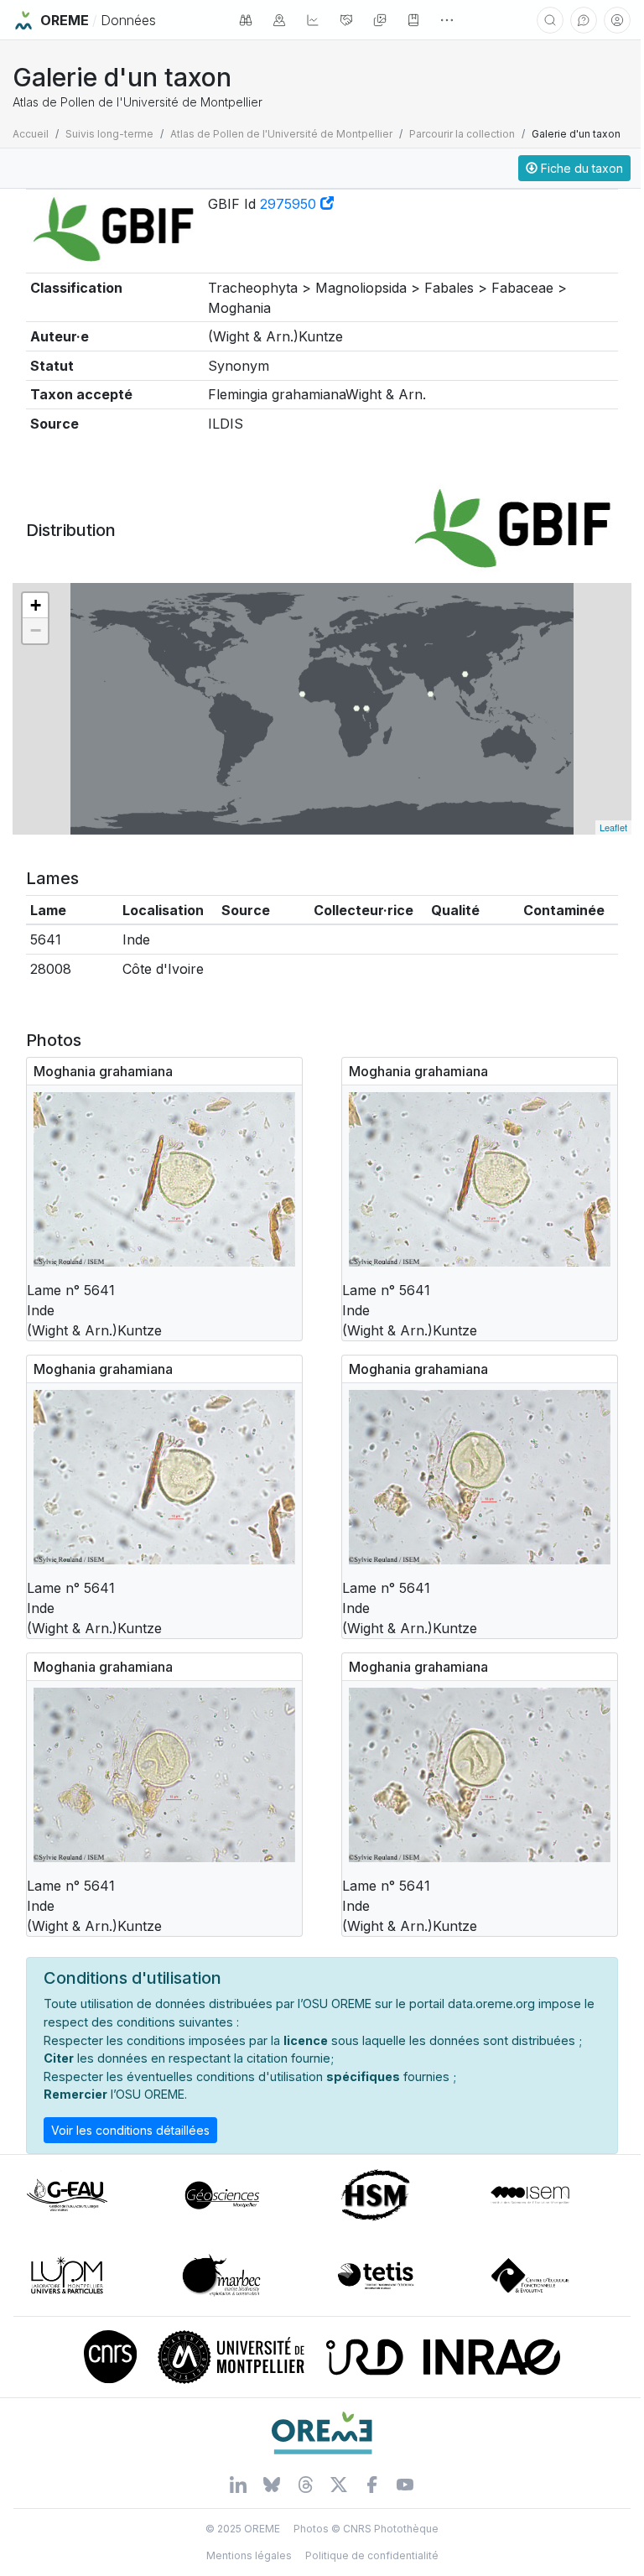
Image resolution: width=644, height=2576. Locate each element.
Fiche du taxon (580, 168)
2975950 (290, 204)
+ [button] (36, 605)
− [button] (36, 630)
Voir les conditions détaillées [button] (130, 2130)
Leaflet (613, 827)
